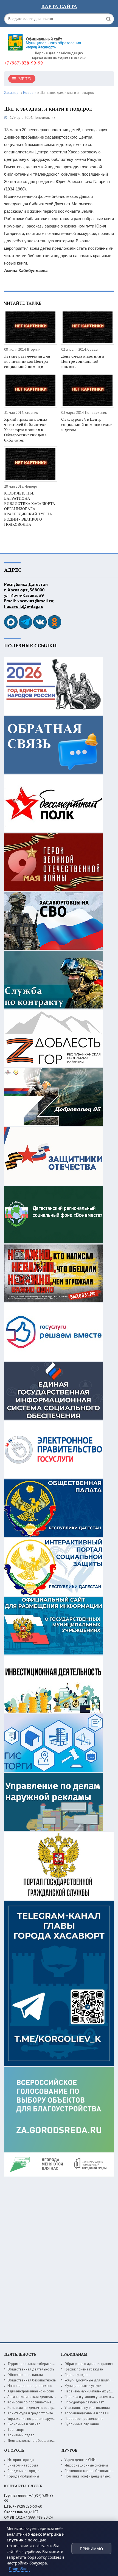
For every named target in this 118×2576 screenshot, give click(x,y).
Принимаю (91, 2549)
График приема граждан (84, 2369)
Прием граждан (77, 2375)
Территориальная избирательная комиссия (42, 2364)
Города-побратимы (23, 2476)
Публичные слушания (82, 2424)
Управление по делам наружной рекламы (41, 2419)
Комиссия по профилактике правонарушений (43, 2402)
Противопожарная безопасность (91, 2471)
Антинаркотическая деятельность (34, 2397)
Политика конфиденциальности (90, 2476)
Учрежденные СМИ (80, 2460)
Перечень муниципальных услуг (90, 2391)
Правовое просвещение (84, 2419)
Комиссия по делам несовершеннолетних (41, 2408)
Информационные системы (86, 2465)
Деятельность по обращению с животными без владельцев (55, 2441)
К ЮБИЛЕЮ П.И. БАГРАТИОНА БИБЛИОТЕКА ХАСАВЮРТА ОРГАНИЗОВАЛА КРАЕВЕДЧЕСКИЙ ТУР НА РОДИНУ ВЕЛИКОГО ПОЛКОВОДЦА (30, 509)
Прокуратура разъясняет (84, 2402)
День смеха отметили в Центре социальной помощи (83, 361)
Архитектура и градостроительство (36, 2413)
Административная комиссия (31, 2391)
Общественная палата (25, 2375)
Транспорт (16, 2430)
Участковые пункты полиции (87, 2408)
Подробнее (19, 2569)
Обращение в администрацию (89, 2364)
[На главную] (45, 40)
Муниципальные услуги (83, 2386)
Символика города (23, 2465)
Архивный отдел (21, 2435)
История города (21, 2460)
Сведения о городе (23, 2471)
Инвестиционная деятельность (32, 2386)
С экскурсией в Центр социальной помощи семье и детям (87, 424)
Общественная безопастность (32, 2380)
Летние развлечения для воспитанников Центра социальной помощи (27, 361)
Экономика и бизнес (24, 2424)
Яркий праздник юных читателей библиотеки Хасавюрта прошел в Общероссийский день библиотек (26, 430)
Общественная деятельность (31, 2369)
